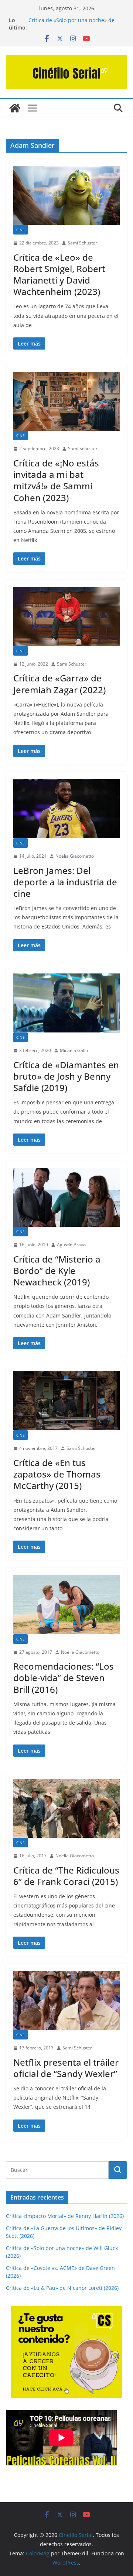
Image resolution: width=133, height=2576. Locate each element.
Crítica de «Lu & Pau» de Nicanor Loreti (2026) (62, 2288)
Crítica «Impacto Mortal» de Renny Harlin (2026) (65, 2216)
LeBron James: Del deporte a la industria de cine (65, 882)
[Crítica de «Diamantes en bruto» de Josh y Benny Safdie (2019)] (66, 1003)
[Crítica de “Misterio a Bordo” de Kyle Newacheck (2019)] (66, 1197)
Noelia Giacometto (75, 856)
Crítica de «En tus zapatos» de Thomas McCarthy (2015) (57, 1474)
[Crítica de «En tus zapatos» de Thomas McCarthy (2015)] (66, 1401)
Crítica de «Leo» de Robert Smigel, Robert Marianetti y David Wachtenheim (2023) (59, 275)
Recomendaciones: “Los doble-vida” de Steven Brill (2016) (64, 1678)
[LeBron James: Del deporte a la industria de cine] (66, 809)
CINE (21, 230)
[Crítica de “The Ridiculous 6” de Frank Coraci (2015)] (66, 1808)
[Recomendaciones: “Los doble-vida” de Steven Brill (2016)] (66, 1605)
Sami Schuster (82, 243)
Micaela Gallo (74, 1050)
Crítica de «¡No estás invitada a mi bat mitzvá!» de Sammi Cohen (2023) (56, 480)
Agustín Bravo (71, 1245)
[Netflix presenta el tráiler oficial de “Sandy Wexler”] (66, 2000)
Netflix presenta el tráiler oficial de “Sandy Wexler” (66, 2068)
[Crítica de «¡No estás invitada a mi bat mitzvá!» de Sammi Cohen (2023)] (66, 401)
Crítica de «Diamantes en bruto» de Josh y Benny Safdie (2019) (66, 1076)
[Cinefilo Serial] (15, 108)
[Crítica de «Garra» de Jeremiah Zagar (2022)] (66, 617)
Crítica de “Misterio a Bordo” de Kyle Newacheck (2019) (57, 1270)
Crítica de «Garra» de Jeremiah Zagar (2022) (59, 684)
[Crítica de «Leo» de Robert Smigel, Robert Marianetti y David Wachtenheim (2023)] (66, 195)
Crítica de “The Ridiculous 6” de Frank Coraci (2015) (66, 1876)
